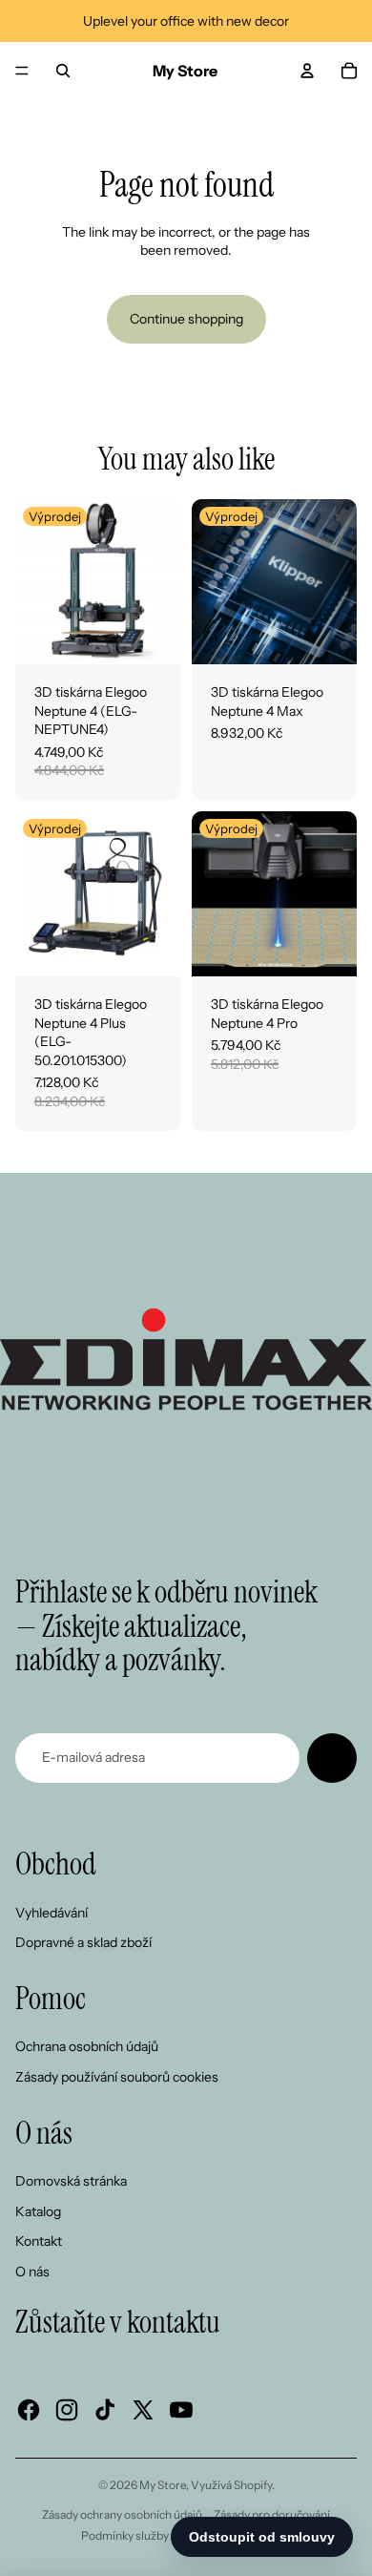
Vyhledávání (52, 1913)
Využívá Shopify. (233, 2485)
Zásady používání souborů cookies (117, 2077)
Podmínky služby (125, 2535)
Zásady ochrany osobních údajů (122, 2514)
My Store (163, 2485)
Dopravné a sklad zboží (83, 1942)
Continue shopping (186, 319)
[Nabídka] (22, 71)
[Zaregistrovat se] (332, 1758)
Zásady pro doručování (272, 2514)
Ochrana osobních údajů (87, 2046)
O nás (32, 2272)
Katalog (38, 2211)
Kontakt (39, 2241)
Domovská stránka (71, 2181)
